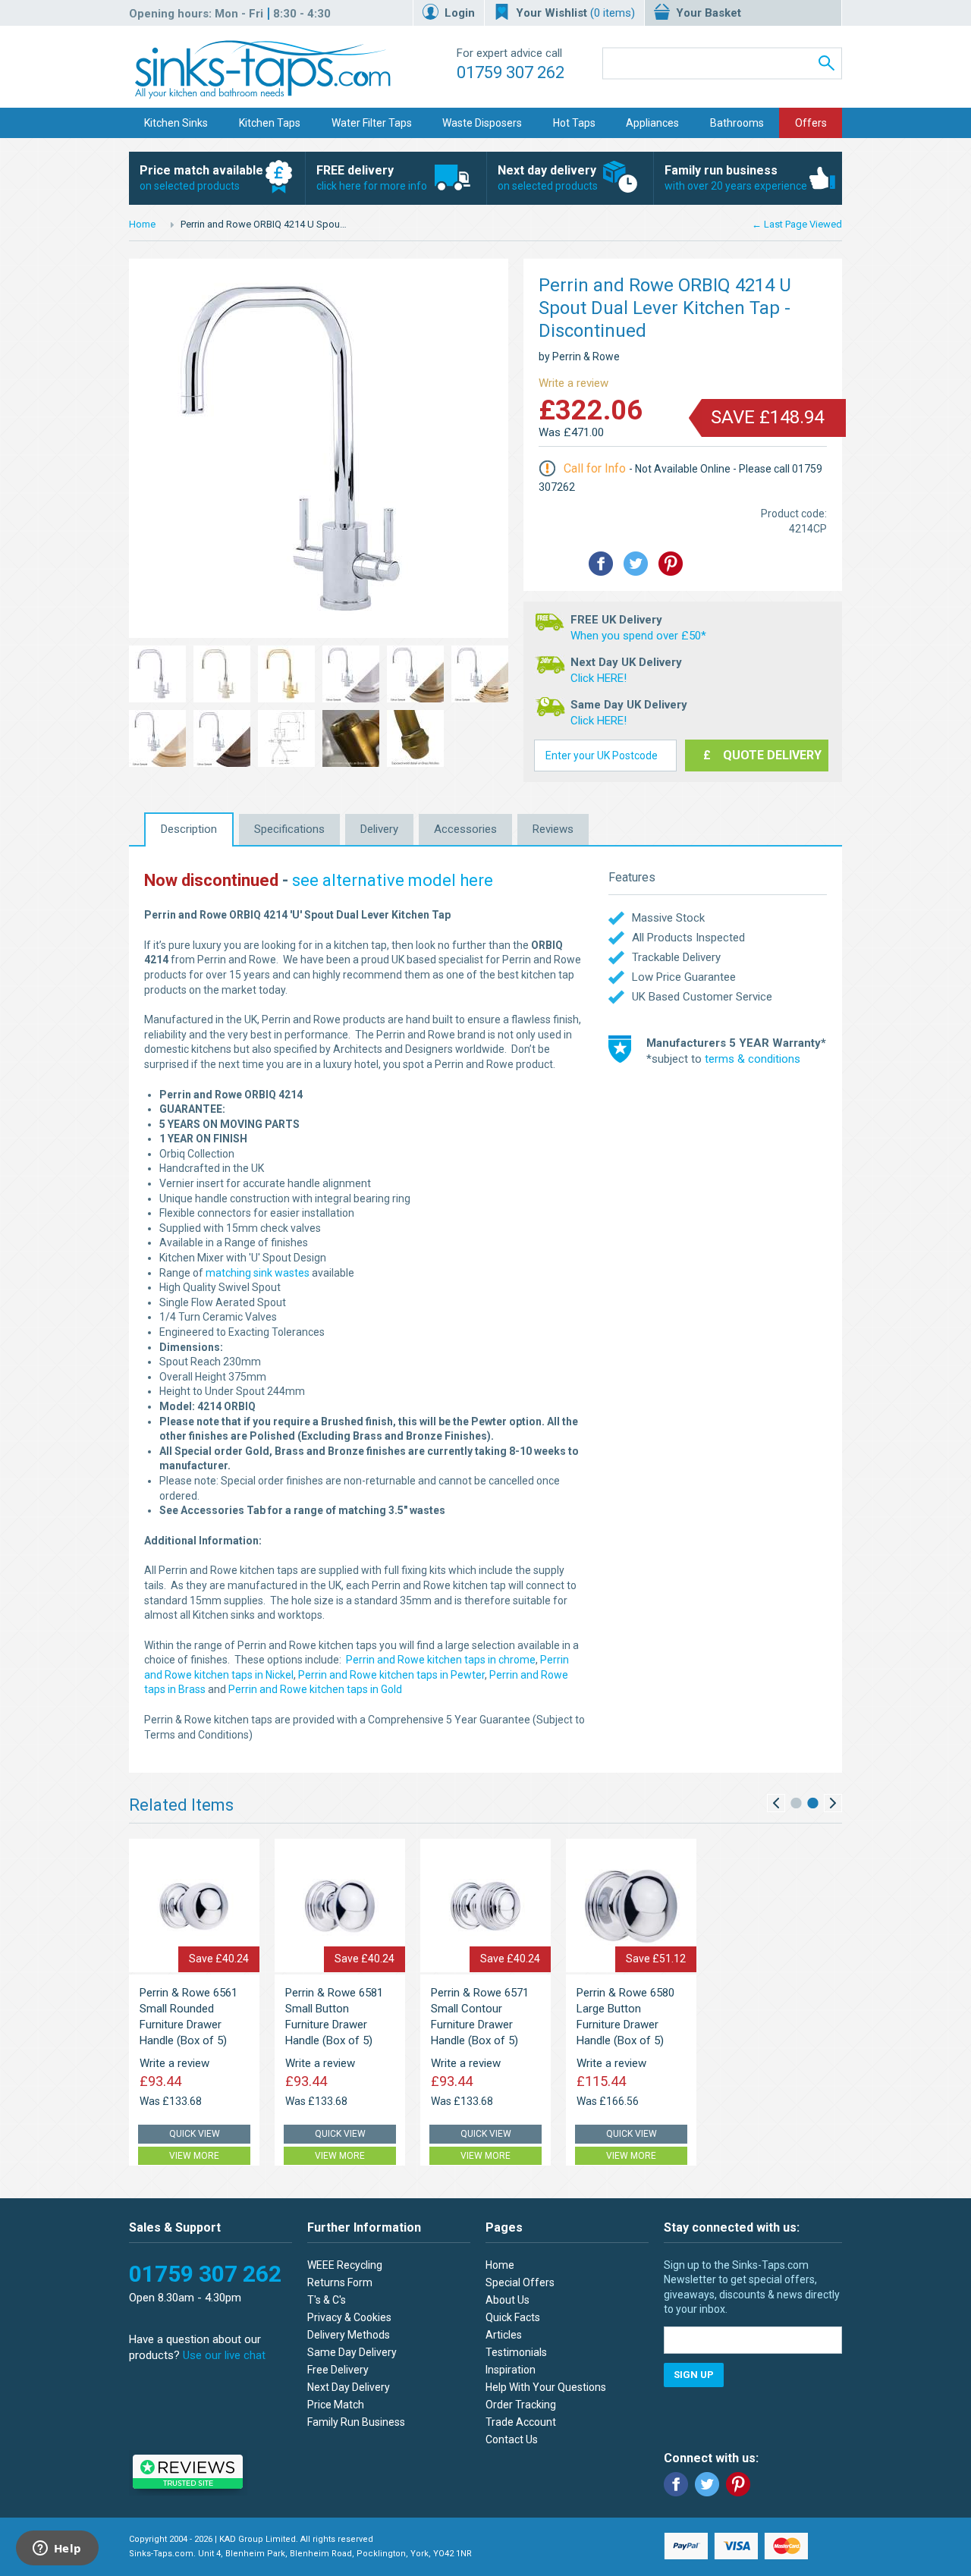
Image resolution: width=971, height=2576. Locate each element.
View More (194, 2156)
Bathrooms (737, 123)
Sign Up (694, 2375)
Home (142, 224)
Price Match (336, 2405)
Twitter (707, 2484)
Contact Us (512, 2439)
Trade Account (521, 2422)
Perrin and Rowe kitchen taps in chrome (441, 1660)
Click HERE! (599, 678)
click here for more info (372, 177)
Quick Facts (513, 2317)
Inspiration (511, 2370)
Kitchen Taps (270, 123)
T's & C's (327, 2300)
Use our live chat (224, 2355)
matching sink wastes (258, 1273)
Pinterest (738, 2484)
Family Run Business (356, 2422)
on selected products (201, 177)
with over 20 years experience (736, 177)
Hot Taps (574, 123)
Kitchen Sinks (176, 123)
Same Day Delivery (352, 2352)
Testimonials (516, 2352)
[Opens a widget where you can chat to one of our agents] (57, 2549)
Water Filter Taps (372, 123)
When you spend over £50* (638, 636)
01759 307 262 (511, 72)
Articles (504, 2335)
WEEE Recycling (345, 2265)
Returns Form (340, 2282)
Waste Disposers (482, 123)
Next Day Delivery (349, 2387)
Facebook (676, 2484)
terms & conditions (753, 1059)
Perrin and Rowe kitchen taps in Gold (315, 1689)
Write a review (573, 383)
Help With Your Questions (546, 2387)
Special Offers (520, 2282)
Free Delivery (338, 2370)
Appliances (652, 123)
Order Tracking (521, 2405)
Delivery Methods (349, 2335)
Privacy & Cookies (349, 2317)
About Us (507, 2300)
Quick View (195, 2134)
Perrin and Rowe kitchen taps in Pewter (391, 1675)
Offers (811, 123)
